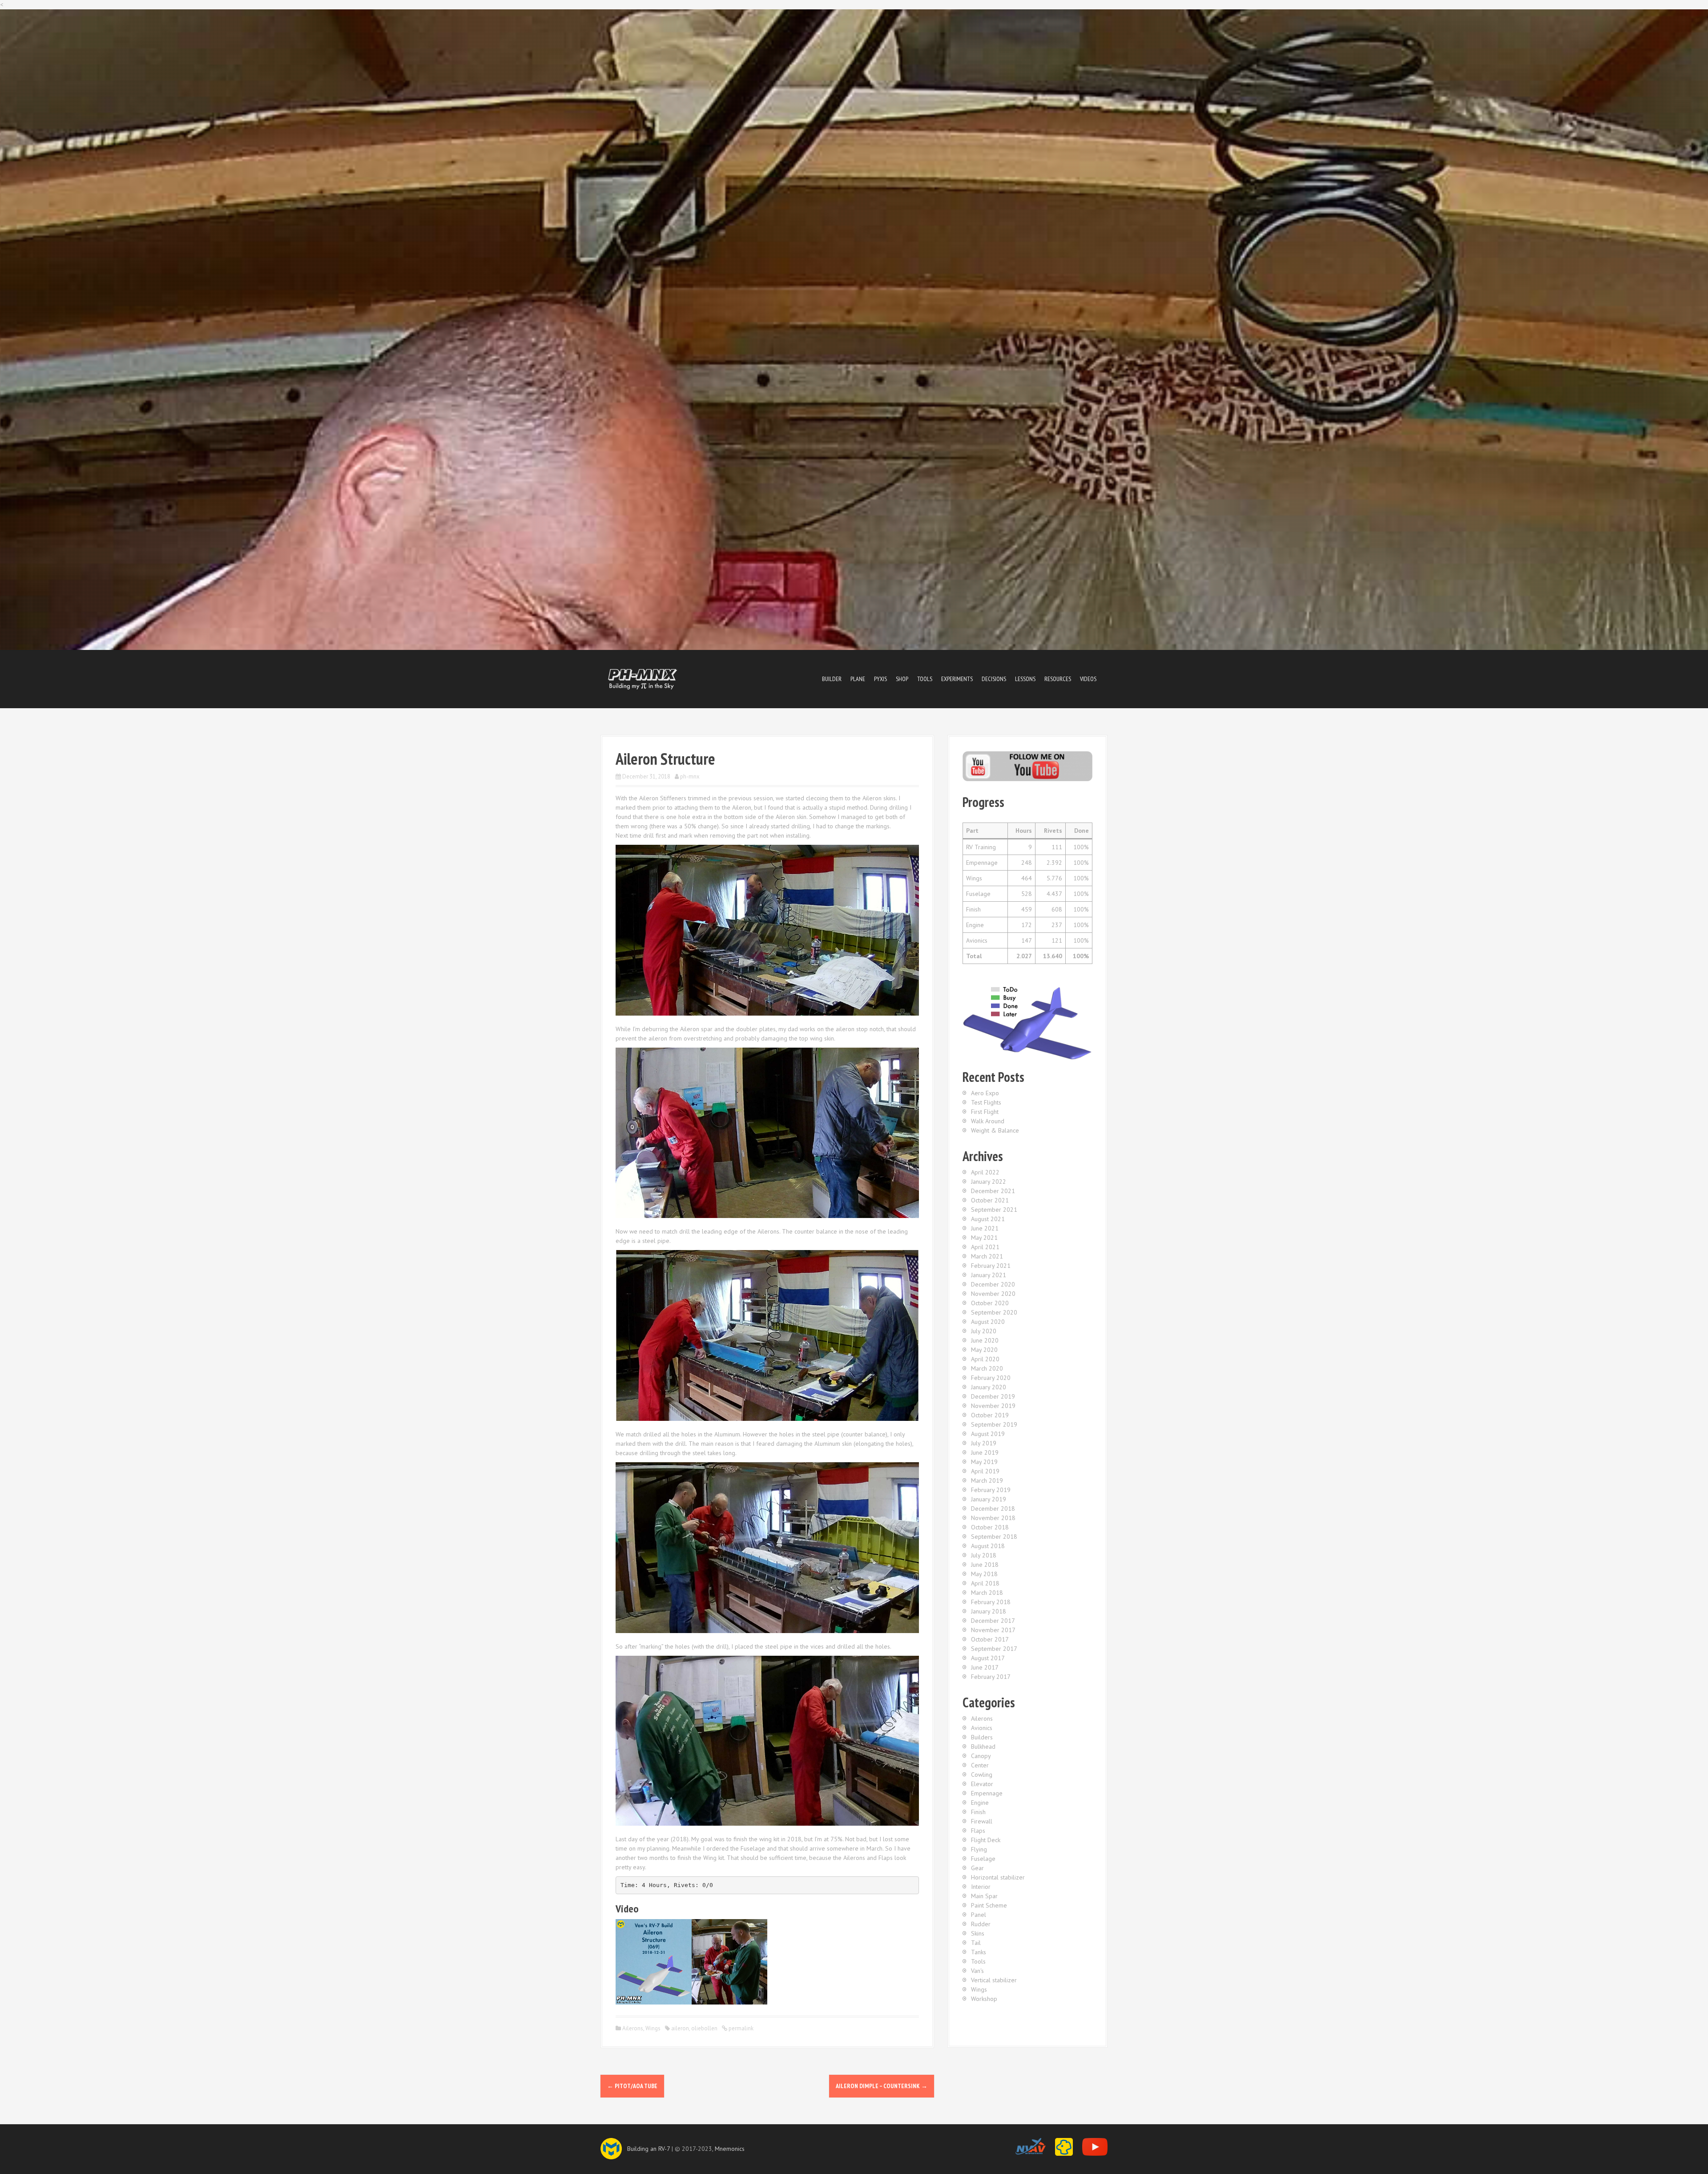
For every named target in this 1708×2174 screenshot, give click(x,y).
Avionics (982, 1728)
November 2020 (993, 1294)
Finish (978, 1812)
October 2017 (990, 1639)
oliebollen (704, 2028)
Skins (978, 1933)
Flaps (978, 1831)
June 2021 (985, 1228)
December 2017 (993, 1621)
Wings (653, 2028)
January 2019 (989, 1499)
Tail (976, 1943)
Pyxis (880, 679)
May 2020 (984, 1350)
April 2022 (985, 1172)
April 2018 (985, 1583)
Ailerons (633, 2028)
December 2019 (993, 1396)
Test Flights (986, 1102)
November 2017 (993, 1630)
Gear (977, 1868)
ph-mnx (690, 776)
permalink (740, 2028)
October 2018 (990, 1527)
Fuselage (983, 1859)
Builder (832, 679)
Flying (979, 1849)
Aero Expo (985, 1093)
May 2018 (984, 1574)
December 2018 (993, 1508)
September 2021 (994, 1210)
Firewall (982, 1821)
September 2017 (994, 1649)
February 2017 (991, 1677)
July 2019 (984, 1443)
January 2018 (989, 1611)
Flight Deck (986, 1840)
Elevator (982, 1784)
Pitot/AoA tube (632, 2086)
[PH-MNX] (643, 678)
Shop (902, 679)
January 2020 (989, 1387)
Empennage (987, 1793)
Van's (977, 1971)
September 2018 (994, 1537)
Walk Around (988, 1121)
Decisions (994, 679)
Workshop (984, 1999)
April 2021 (985, 1247)
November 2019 (993, 1406)
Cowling (982, 1775)
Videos (1088, 679)
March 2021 (987, 1256)
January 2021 (989, 1275)
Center (980, 1765)
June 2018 (985, 1565)
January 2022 (989, 1182)
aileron (680, 2028)
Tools (925, 679)
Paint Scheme (989, 1905)
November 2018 (993, 1518)
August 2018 (988, 1546)
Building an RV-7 (649, 2149)
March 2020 (987, 1368)
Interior (981, 1887)
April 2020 (985, 1359)
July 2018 (984, 1555)
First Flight (985, 1112)
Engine (980, 1803)
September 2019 (994, 1424)
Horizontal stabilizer (998, 1877)
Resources (1058, 679)
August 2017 (988, 1658)
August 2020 (988, 1322)
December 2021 (993, 1191)
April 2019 (985, 1471)
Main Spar (984, 1896)
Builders (982, 1737)
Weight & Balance (995, 1130)
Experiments (957, 679)
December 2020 (993, 1284)
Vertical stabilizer (994, 1980)
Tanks (979, 1952)
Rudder (981, 1924)
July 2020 (984, 1331)
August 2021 (988, 1219)
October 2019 (990, 1415)
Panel (979, 1915)
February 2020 (991, 1378)
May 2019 (984, 1462)
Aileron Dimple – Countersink (882, 2086)
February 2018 (991, 1602)
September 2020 (994, 1312)
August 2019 (988, 1434)
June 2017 (985, 1667)
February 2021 (991, 1266)
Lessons (1025, 679)
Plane (858, 679)
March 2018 (987, 1593)
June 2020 (985, 1340)
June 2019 (985, 1452)
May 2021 (984, 1238)
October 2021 (990, 1200)
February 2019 (991, 1490)
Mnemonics (730, 2149)
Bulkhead (983, 1746)
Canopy (981, 1756)
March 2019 (987, 1480)
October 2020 (990, 1303)
